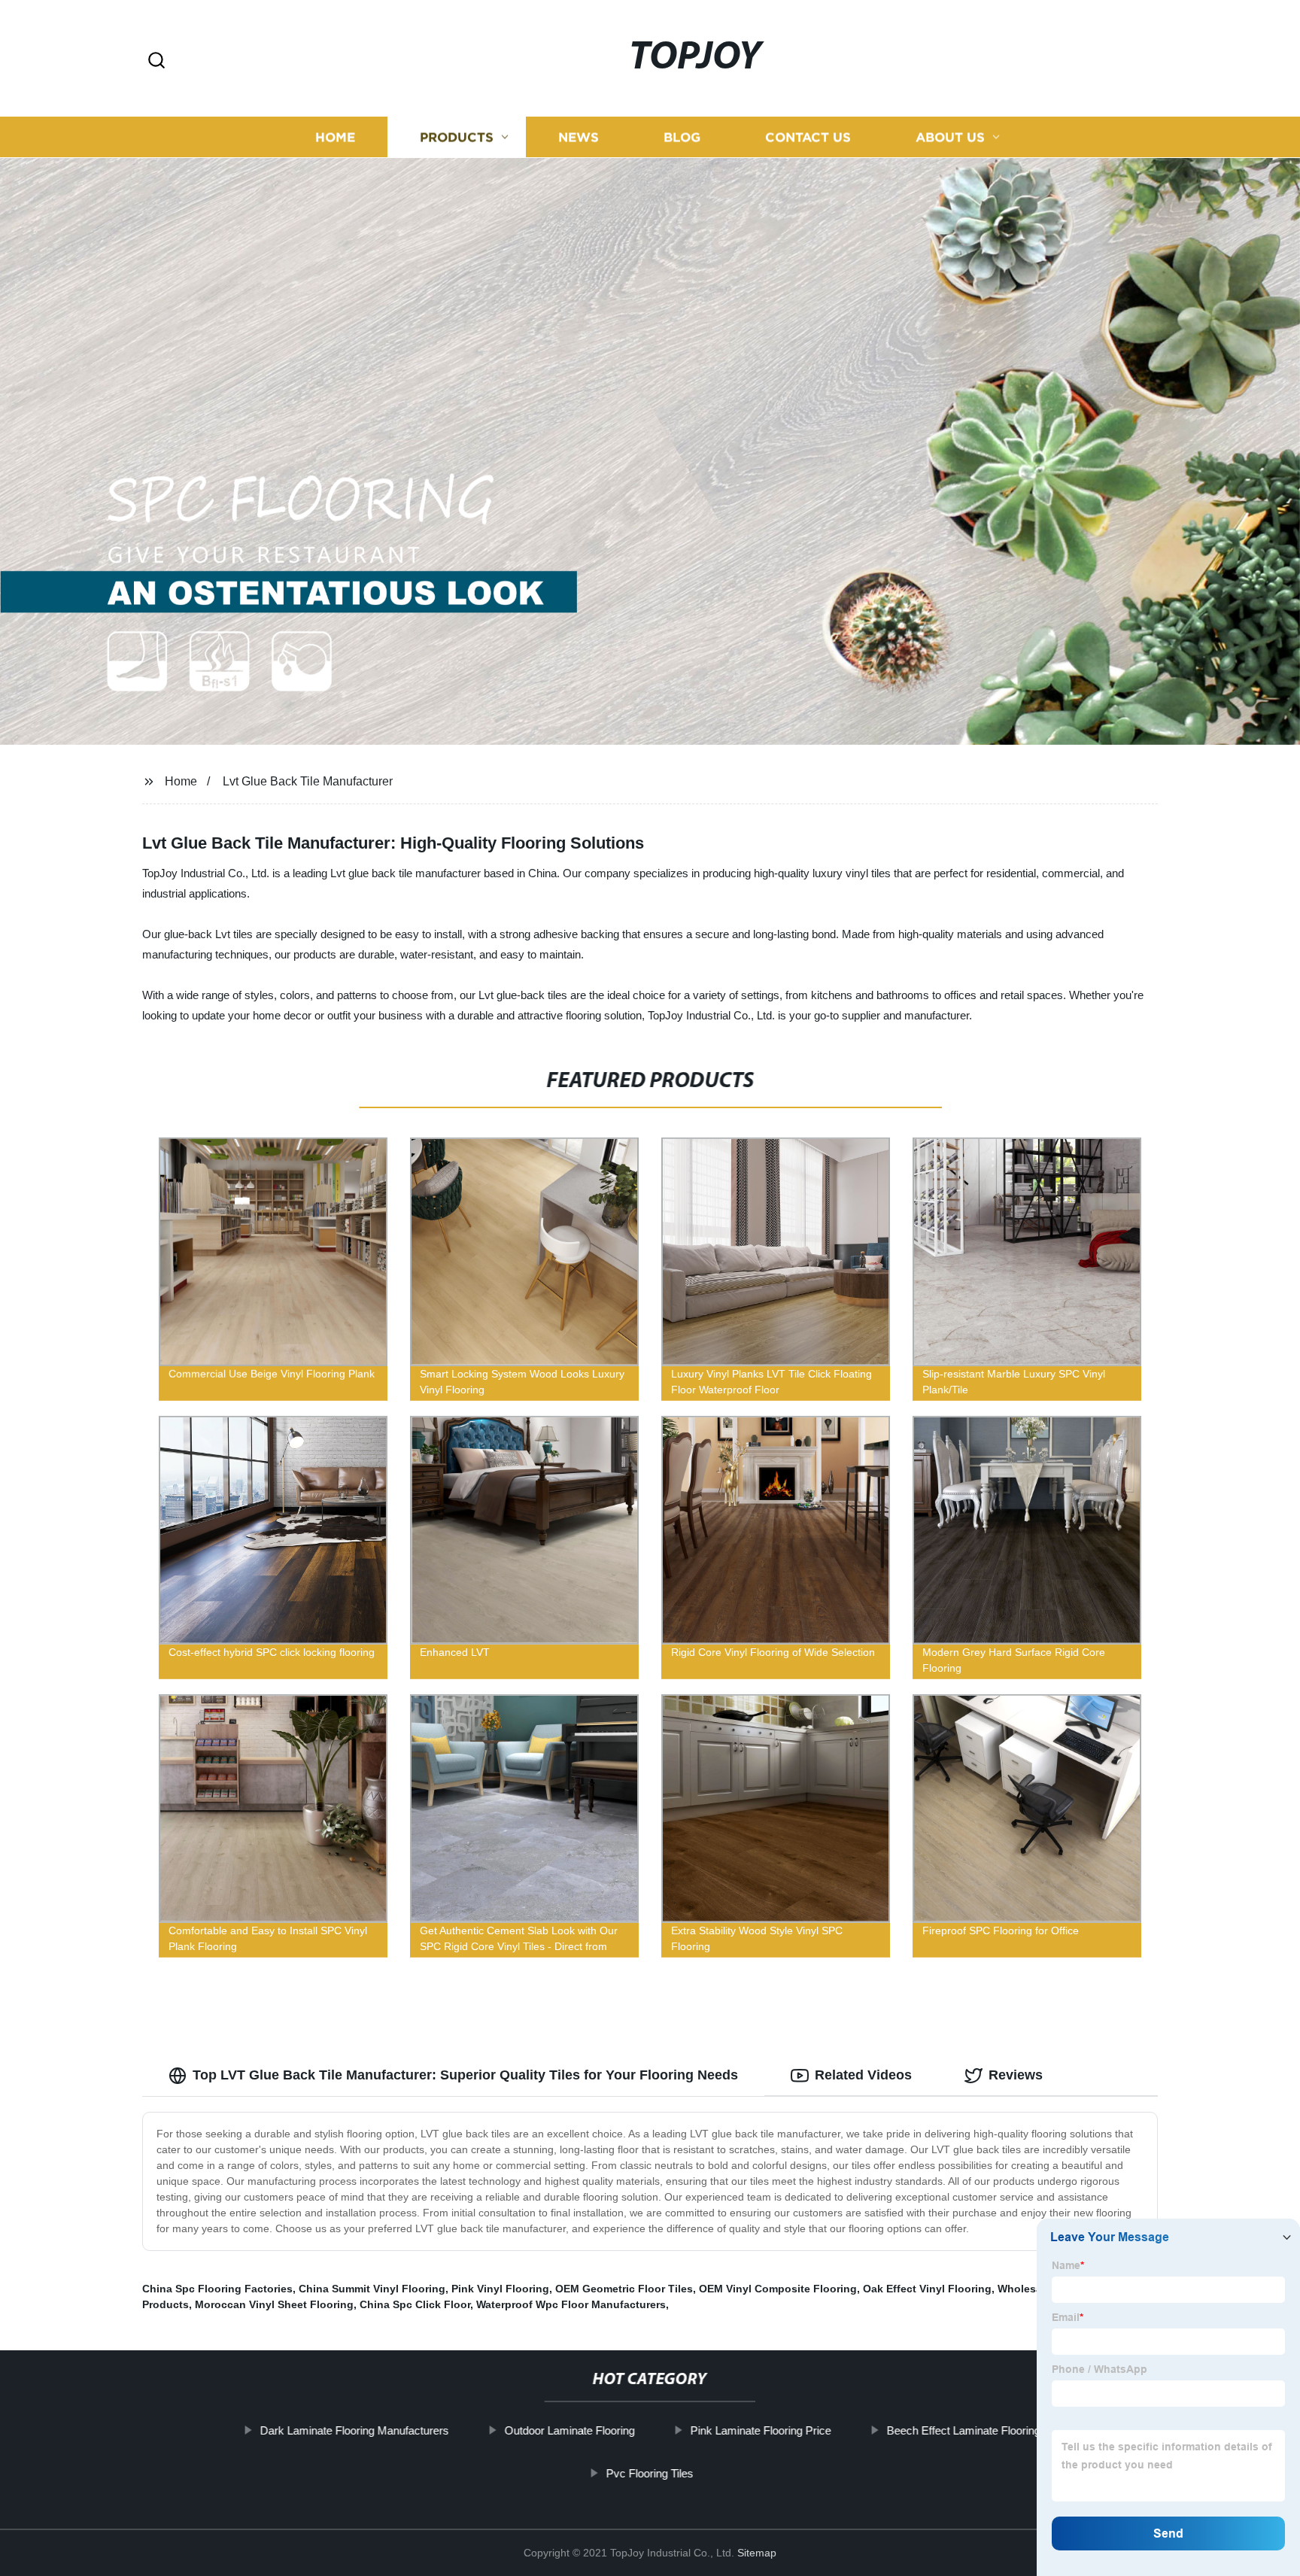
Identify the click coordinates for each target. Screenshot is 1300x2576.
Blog (682, 137)
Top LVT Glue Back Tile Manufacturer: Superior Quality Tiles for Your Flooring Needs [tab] (465, 2075)
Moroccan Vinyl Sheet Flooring (274, 2304)
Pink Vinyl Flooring (500, 2289)
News (579, 137)
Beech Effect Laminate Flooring (963, 2430)
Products (457, 137)
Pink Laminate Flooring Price (760, 2430)
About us (950, 137)
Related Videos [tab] (863, 2075)
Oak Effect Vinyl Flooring (927, 2289)
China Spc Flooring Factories (217, 2289)
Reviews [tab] (1016, 2075)
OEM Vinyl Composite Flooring (778, 2289)
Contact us (808, 137)
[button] (156, 61)
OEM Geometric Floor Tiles (624, 2289)
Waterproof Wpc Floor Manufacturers (571, 2304)
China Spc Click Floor (415, 2304)
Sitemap (757, 2553)
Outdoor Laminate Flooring (569, 2430)
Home (335, 137)
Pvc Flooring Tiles (650, 2473)
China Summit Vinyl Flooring (372, 2289)
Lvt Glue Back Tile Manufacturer (308, 781)
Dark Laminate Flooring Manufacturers (354, 2430)
